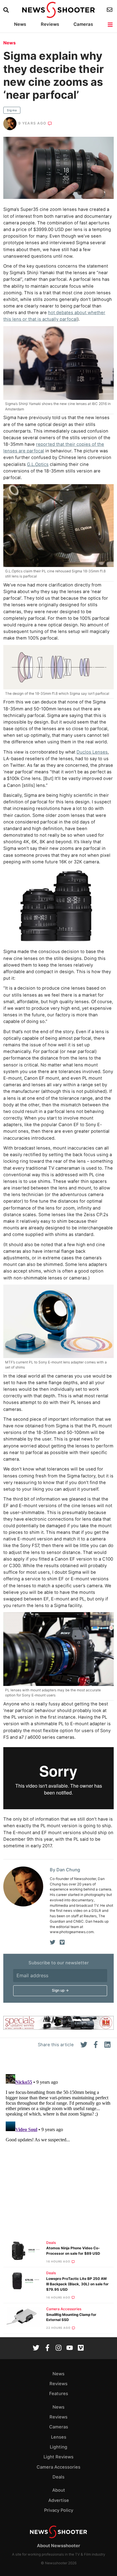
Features (59, 2394)
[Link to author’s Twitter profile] (53, 1942)
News (20, 24)
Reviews (50, 24)
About (59, 2490)
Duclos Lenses (92, 752)
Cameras (83, 24)
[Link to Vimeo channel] (81, 2348)
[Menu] (111, 25)
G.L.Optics (38, 464)
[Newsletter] (110, 10)
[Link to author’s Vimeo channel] (62, 1942)
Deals (51, 2243)
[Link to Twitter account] (36, 2348)
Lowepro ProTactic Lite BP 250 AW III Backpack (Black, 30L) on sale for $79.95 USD (77, 2284)
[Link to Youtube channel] (70, 2348)
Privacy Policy (59, 2510)
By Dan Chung (65, 1870)
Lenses (59, 2437)
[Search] (7, 10)
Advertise (59, 2500)
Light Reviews (58, 2457)
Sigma (12, 110)
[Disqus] (58, 2147)
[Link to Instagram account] (58, 2348)
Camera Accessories (64, 2309)
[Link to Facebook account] (47, 2348)
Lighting (58, 2447)
